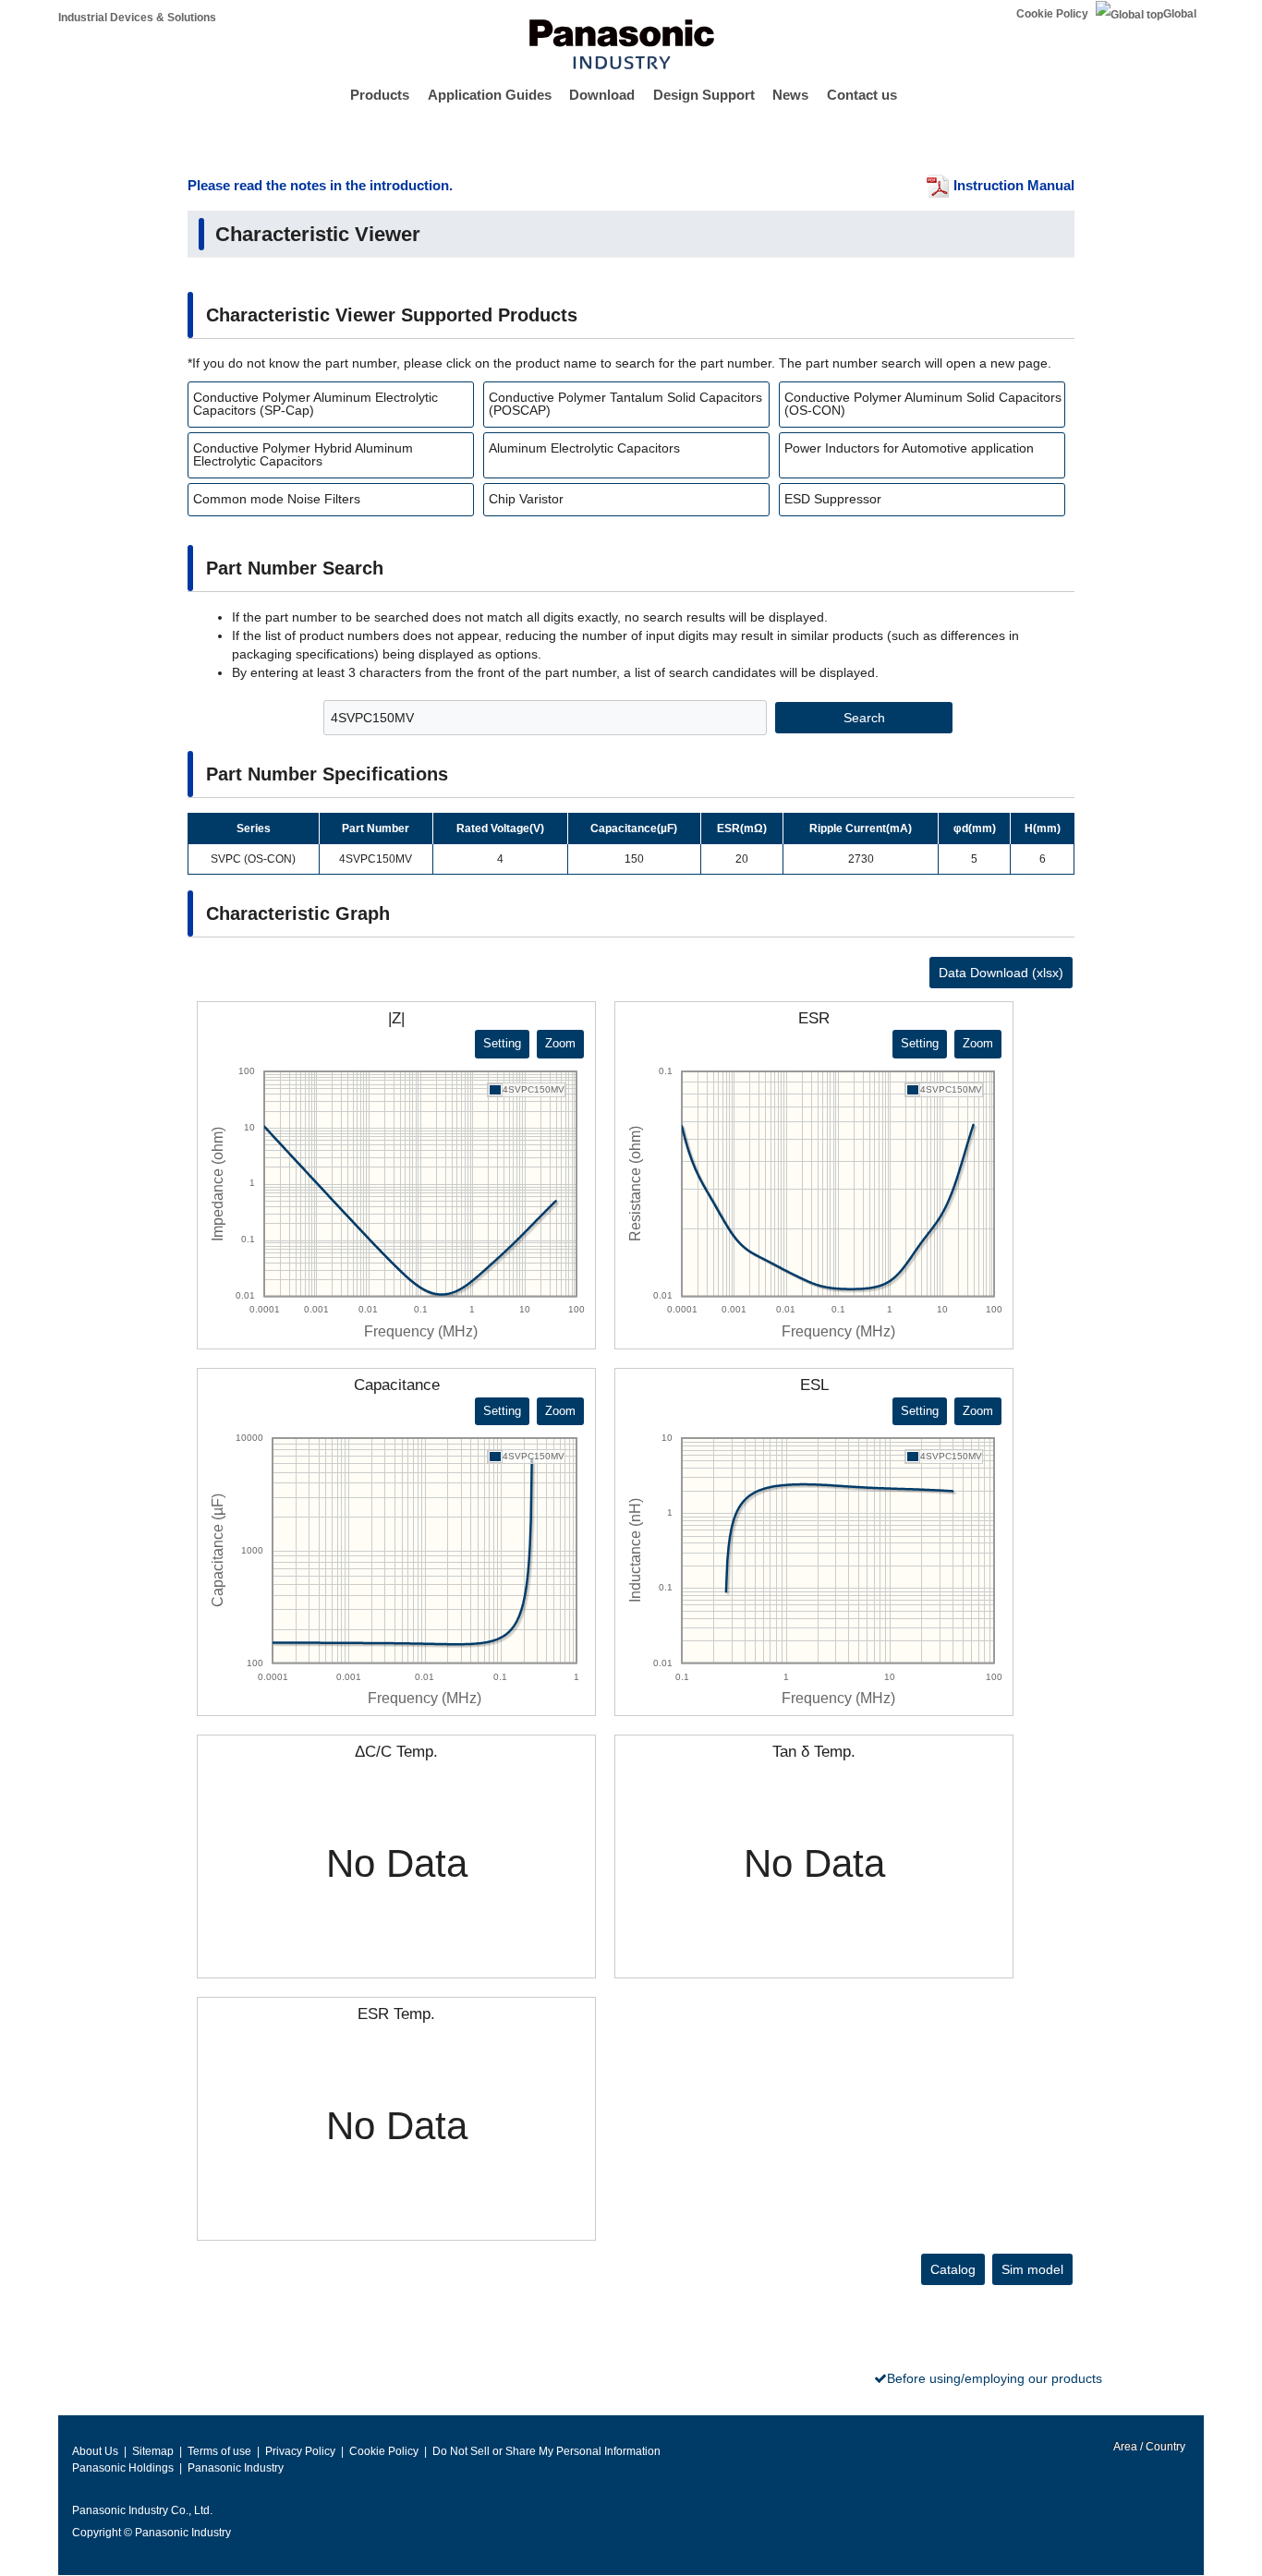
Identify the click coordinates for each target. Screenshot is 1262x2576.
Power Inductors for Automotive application (909, 448)
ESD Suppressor (833, 499)
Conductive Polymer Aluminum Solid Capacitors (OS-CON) (923, 404)
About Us (95, 2451)
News (790, 95)
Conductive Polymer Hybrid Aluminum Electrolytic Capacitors (303, 454)
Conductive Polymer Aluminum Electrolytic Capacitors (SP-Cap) (315, 404)
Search (864, 718)
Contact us (862, 95)
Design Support (704, 95)
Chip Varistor (526, 499)
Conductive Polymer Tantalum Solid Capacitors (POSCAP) (625, 404)
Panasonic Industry (236, 2468)
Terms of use (219, 2451)
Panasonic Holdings (123, 2468)
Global (1180, 14)
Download (602, 95)
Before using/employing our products (995, 2378)
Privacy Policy (300, 2451)
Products (380, 95)
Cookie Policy (1052, 14)
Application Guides (490, 95)
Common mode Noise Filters (277, 499)
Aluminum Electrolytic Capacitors (584, 448)
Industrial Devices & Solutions (137, 18)
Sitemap (153, 2451)
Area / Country (1148, 2447)
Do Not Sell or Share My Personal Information (546, 2451)
